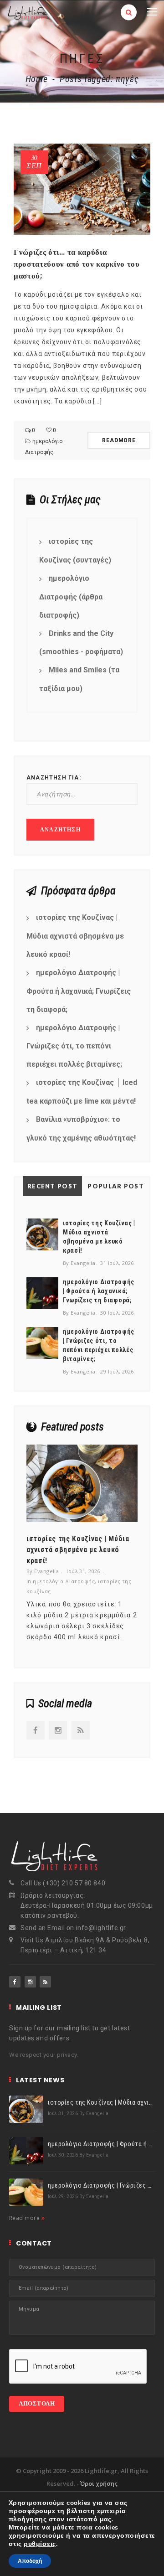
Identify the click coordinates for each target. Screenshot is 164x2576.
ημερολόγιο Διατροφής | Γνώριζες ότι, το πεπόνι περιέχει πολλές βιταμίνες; (74, 1046)
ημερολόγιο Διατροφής (64, 1581)
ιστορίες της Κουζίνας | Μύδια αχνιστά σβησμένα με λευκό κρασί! (75, 936)
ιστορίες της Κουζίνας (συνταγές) (75, 551)
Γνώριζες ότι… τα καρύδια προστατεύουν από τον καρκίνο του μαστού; (77, 264)
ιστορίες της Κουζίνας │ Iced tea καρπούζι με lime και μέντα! (82, 1092)
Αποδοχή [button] (30, 2561)
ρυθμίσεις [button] (40, 2544)
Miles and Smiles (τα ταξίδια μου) (79, 679)
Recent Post (52, 1186)
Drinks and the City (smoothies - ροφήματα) (81, 643)
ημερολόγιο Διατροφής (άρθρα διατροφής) (71, 597)
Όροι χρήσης (99, 2483)
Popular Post (116, 1186)
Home (37, 79)
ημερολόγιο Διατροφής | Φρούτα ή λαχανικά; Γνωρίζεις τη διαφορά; (79, 991)
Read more (25, 2218)
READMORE (119, 440)
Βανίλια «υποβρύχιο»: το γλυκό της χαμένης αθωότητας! (81, 1129)
